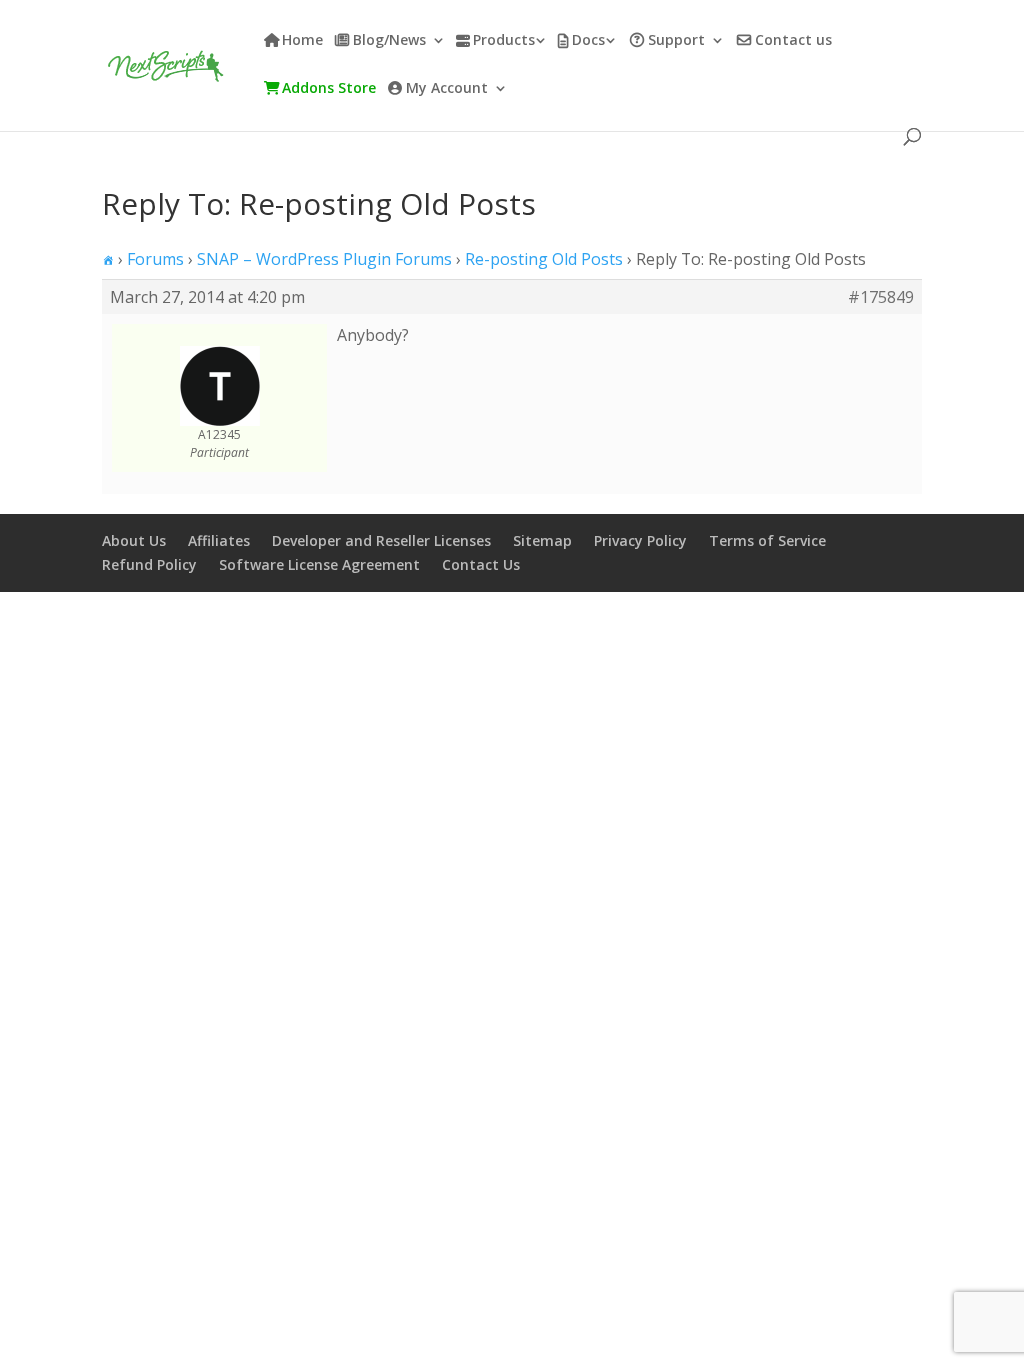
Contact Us (481, 564)
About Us (134, 540)
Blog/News (389, 41)
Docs (588, 41)
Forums (155, 259)
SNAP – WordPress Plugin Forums (324, 259)
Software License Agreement (319, 564)
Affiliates (219, 540)
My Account (447, 89)
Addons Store (329, 89)
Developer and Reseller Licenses (381, 540)
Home (302, 41)
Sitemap (542, 540)
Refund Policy (149, 564)
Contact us (793, 41)
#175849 (881, 297)
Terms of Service (767, 540)
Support (676, 41)
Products (504, 41)
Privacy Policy (640, 540)
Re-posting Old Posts (544, 259)
